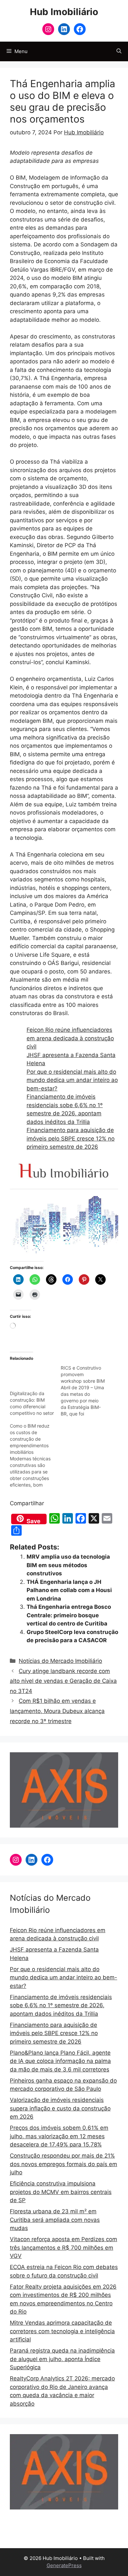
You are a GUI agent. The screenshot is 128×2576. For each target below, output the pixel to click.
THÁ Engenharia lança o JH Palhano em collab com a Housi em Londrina (69, 1590)
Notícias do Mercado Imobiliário (60, 1661)
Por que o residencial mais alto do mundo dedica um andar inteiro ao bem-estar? (72, 1080)
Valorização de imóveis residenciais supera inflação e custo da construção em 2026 (60, 2108)
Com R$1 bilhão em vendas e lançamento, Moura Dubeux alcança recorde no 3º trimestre (57, 1711)
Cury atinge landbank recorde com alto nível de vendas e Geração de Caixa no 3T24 (63, 1681)
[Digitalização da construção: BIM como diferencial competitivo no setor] (32, 1377)
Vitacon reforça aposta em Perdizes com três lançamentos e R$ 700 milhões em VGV (64, 2248)
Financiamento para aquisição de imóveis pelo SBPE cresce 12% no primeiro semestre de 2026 (71, 1138)
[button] (119, 51)
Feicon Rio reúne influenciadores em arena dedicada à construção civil (70, 1038)
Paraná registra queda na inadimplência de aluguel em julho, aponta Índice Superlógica (62, 2359)
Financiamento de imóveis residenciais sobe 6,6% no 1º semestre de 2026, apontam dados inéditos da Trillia (61, 2005)
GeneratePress (64, 2565)
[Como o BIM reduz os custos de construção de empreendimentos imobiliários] (35, 1455)
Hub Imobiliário (64, 12)
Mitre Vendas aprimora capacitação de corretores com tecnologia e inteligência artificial (62, 2331)
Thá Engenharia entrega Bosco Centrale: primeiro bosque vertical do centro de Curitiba (69, 1615)
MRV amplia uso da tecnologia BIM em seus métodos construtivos (68, 1565)
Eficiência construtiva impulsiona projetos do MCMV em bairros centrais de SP (61, 2192)
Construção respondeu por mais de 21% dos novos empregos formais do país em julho (64, 2164)
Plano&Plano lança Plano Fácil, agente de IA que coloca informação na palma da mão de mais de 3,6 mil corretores (60, 2061)
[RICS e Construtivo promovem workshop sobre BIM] (86, 1391)
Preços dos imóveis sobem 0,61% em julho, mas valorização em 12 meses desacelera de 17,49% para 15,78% (59, 2136)
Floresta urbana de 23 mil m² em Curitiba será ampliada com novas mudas (55, 2220)
